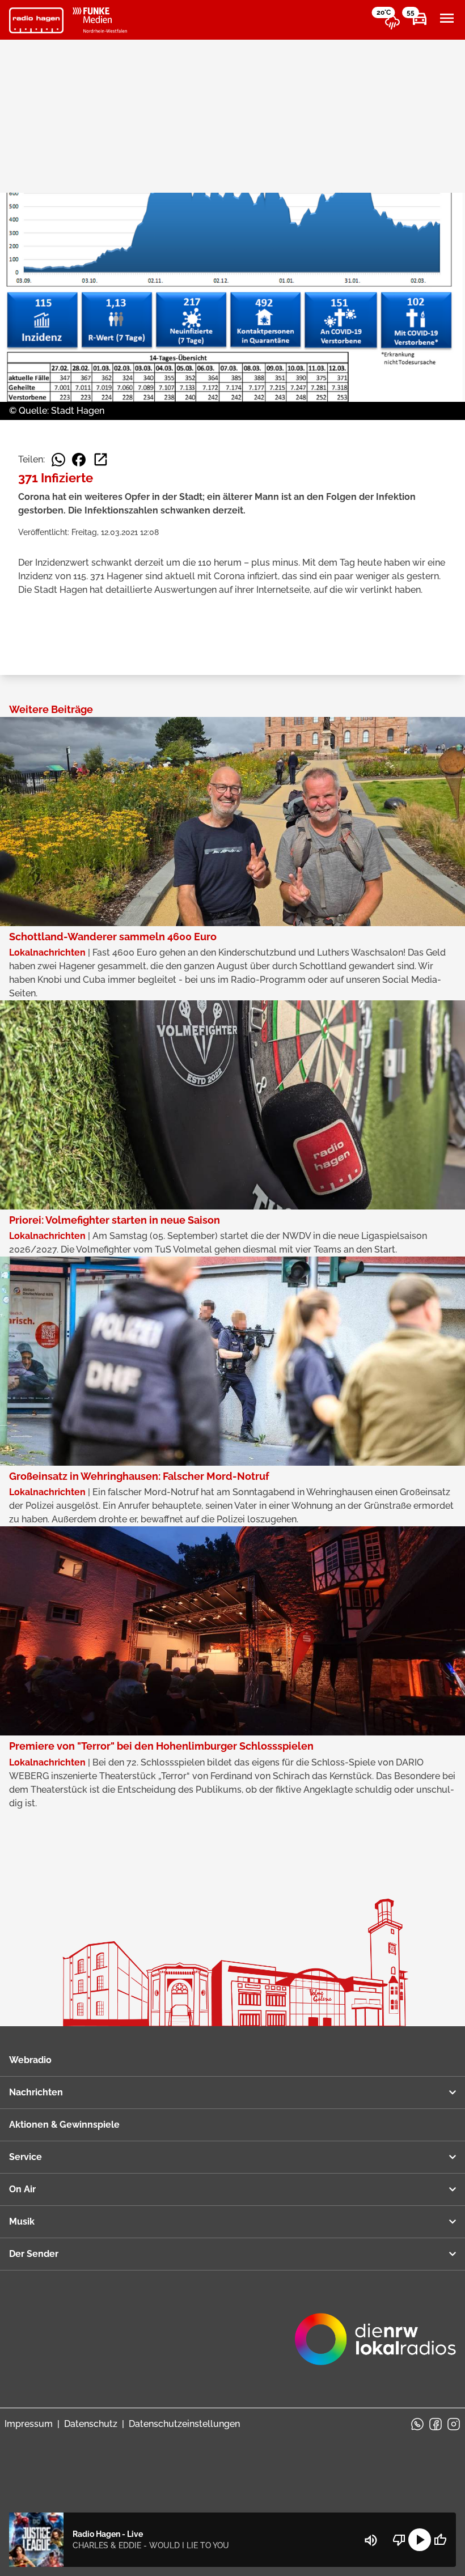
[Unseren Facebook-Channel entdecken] (436, 2424)
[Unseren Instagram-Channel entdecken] (454, 2424)
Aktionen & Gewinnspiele (64, 2125)
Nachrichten (36, 2092)
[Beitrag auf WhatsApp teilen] (58, 460)
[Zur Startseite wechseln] (36, 20)
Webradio (30, 2060)
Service (26, 2157)
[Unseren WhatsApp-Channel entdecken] (417, 2424)
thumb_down (399, 2540)
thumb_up (440, 2540)
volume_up (371, 2540)
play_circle (420, 2540)
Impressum (29, 2424)
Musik (22, 2221)
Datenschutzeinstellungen (184, 2424)
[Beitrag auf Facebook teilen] (79, 460)
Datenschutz (91, 2424)
